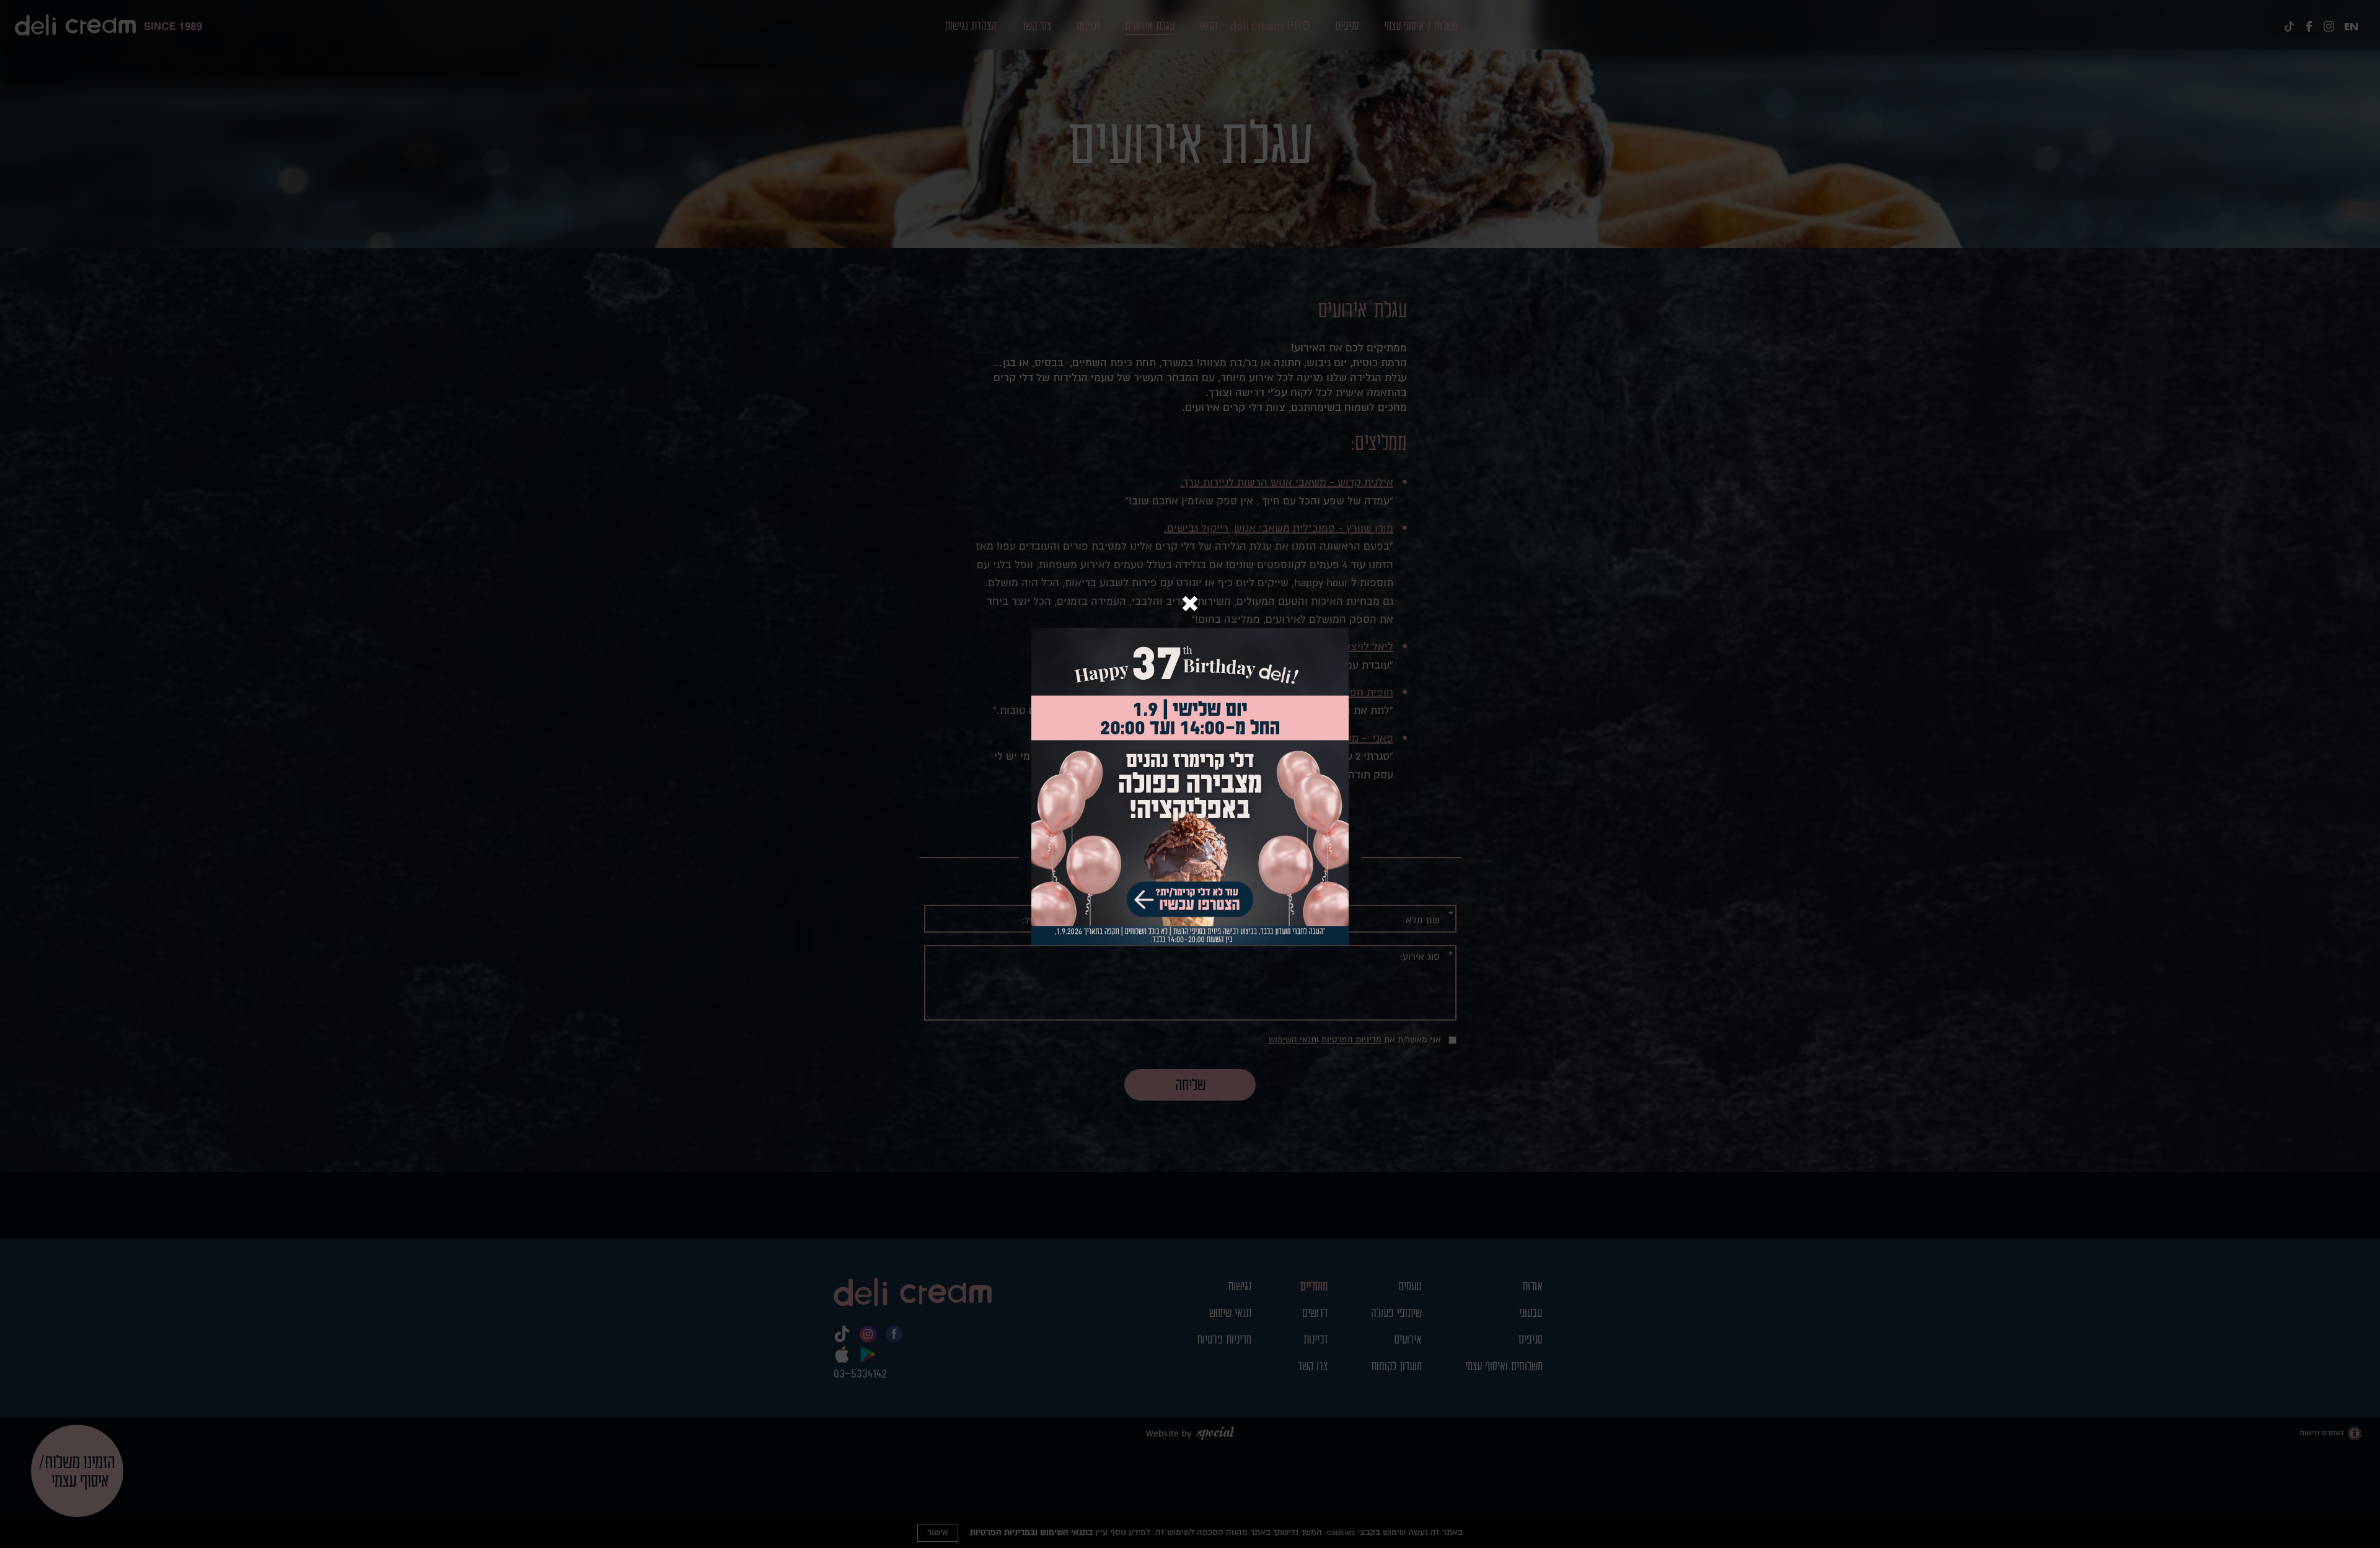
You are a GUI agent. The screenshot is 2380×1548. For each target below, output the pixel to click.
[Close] (1190, 605)
